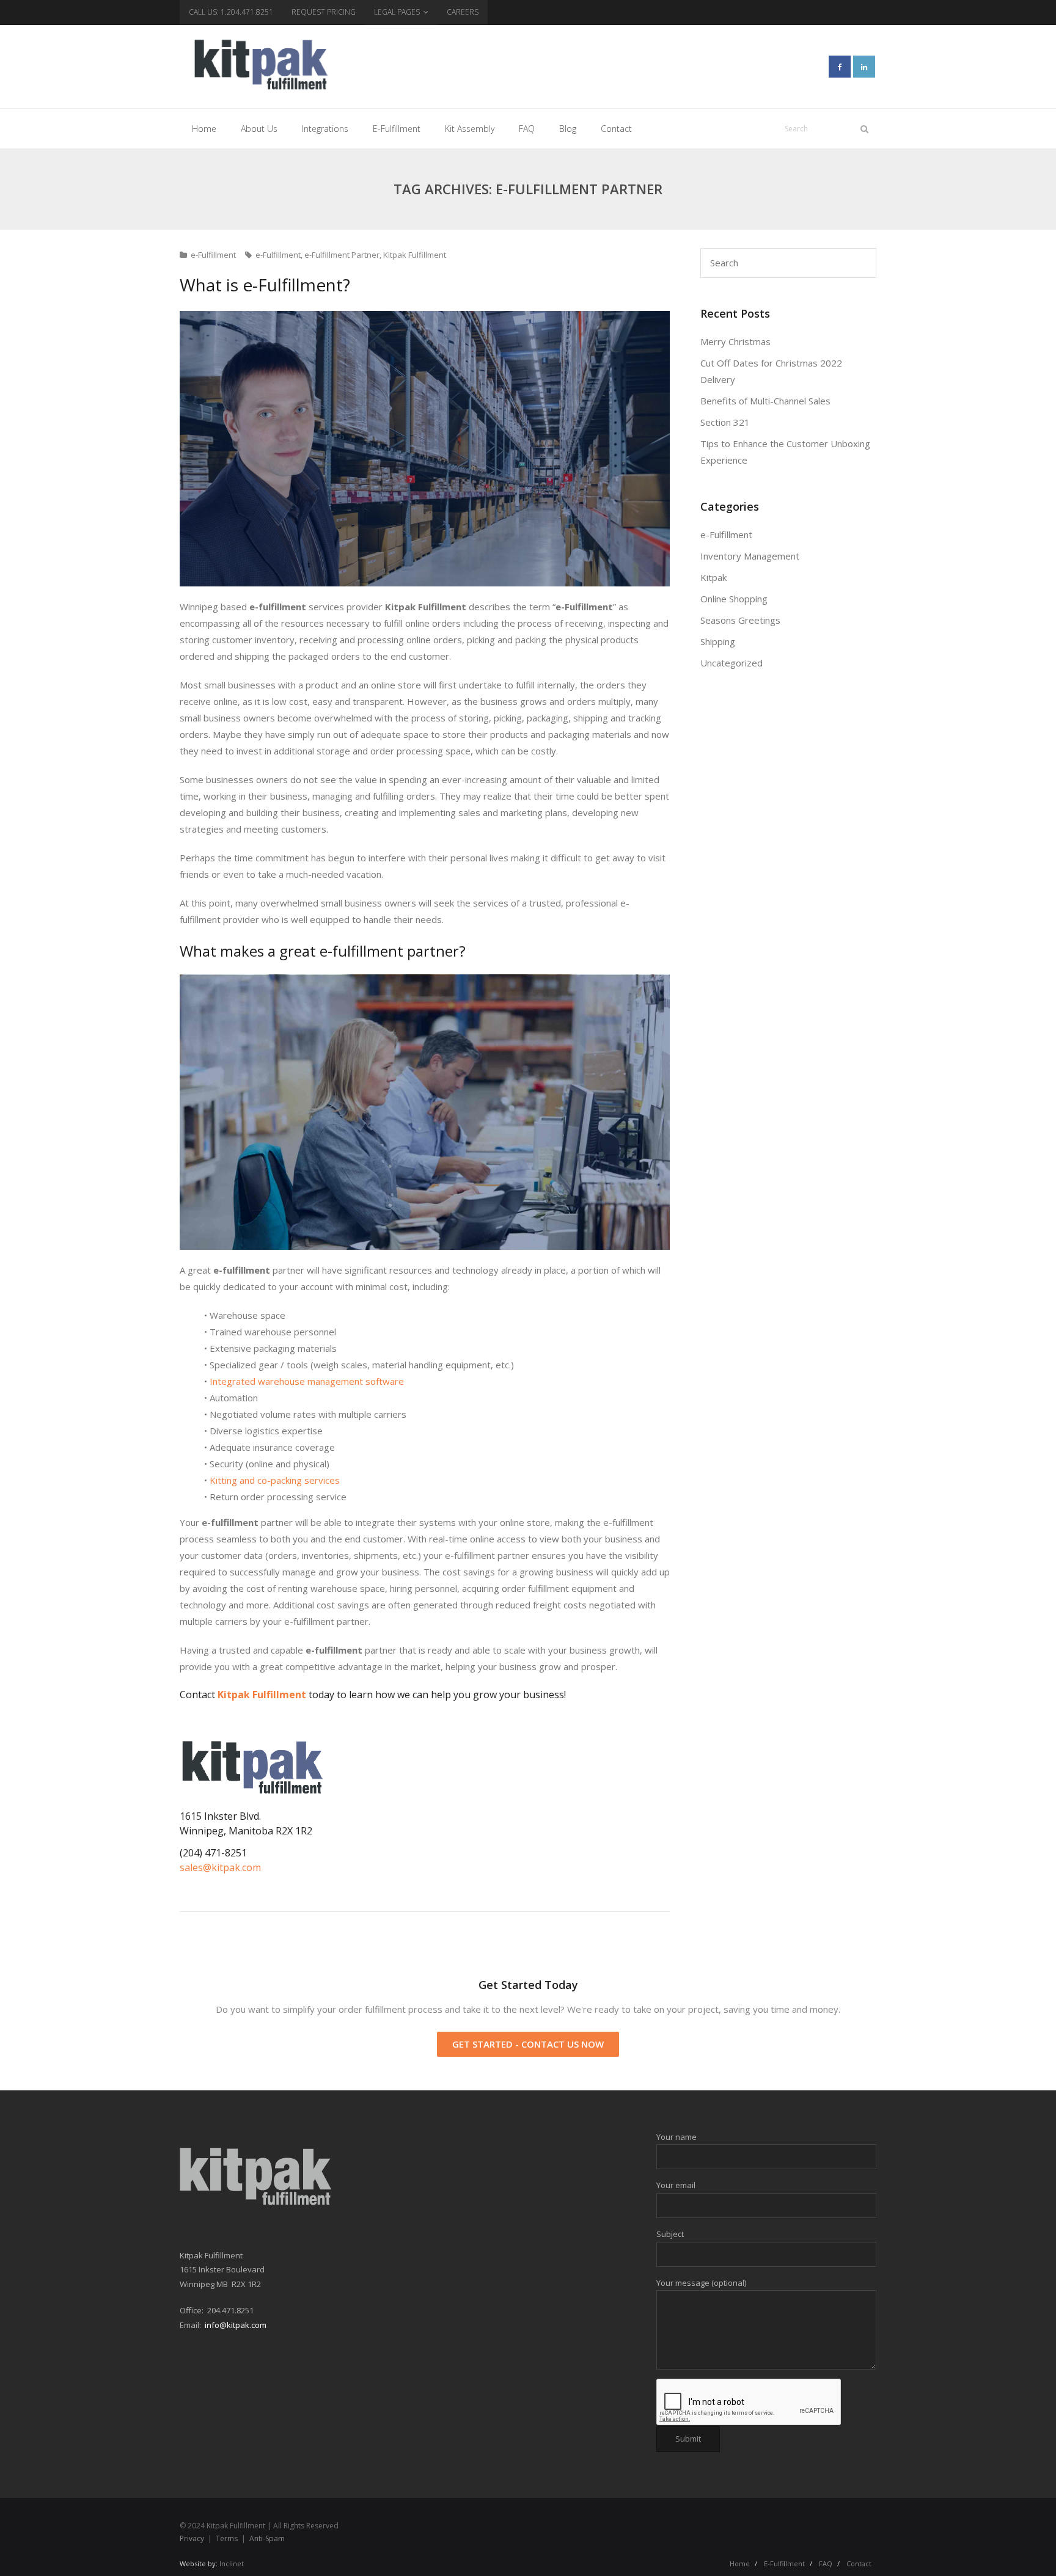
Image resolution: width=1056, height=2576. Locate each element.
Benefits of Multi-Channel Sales (765, 401)
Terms (227, 2538)
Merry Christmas (735, 341)
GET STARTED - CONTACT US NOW (528, 2044)
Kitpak (713, 577)
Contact (859, 2563)
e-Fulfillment (213, 255)
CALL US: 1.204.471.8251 (231, 12)
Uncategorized (732, 663)
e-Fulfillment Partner (342, 255)
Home (740, 2563)
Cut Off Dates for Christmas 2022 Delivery (771, 371)
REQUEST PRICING (324, 12)
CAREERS (463, 12)
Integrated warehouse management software (307, 1381)
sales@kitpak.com (220, 1867)
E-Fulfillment (784, 2563)
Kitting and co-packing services (275, 1480)
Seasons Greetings (740, 620)
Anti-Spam (267, 2538)
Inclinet (232, 2563)
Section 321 (725, 422)
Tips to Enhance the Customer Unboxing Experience (785, 452)
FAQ (826, 2563)
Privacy (192, 2538)
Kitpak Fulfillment (415, 255)
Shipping (718, 641)
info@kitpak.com (236, 2325)
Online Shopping (734, 599)
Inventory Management (750, 556)
